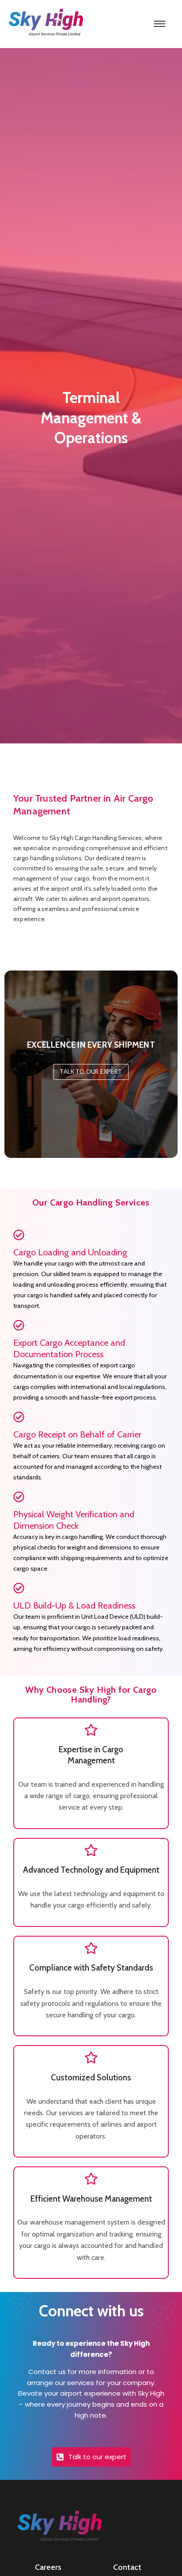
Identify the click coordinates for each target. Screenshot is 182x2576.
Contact (127, 2567)
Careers (48, 2567)
